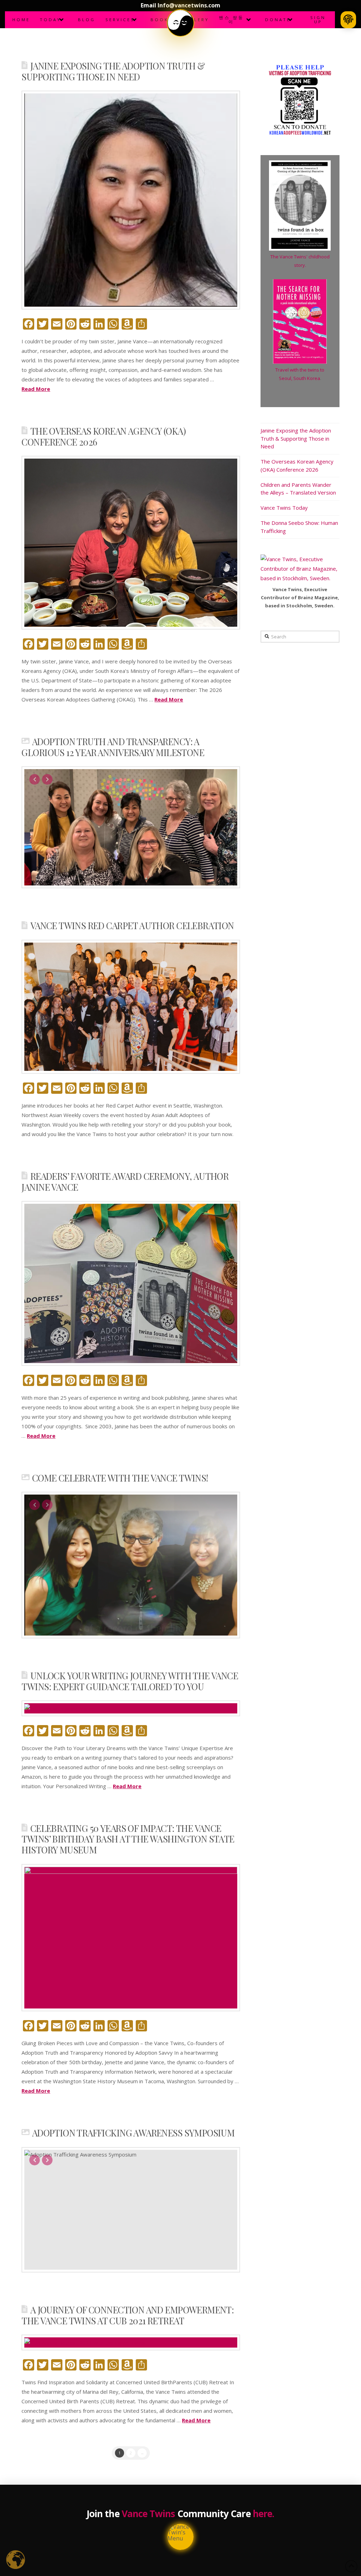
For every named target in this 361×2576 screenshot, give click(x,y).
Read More (36, 389)
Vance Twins (148, 2514)
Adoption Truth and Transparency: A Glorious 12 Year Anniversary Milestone (113, 747)
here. (264, 2514)
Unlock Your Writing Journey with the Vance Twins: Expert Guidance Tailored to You (130, 1681)
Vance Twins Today (284, 508)
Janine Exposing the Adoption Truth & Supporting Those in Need (113, 71)
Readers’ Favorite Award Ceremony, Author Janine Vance (125, 1181)
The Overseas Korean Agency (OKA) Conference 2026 (104, 436)
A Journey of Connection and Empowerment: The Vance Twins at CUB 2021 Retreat (128, 2315)
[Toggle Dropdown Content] (180, 23)
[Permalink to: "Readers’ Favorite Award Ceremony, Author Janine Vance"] (131, 1283)
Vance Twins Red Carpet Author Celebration (132, 925)
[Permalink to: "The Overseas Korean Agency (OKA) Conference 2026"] (131, 543)
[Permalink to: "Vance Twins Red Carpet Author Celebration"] (131, 1007)
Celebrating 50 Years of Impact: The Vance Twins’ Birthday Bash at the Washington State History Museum (128, 1839)
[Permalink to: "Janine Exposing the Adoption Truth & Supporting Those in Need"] (131, 200)
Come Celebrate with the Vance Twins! (120, 1478)
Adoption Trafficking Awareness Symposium (133, 2133)
